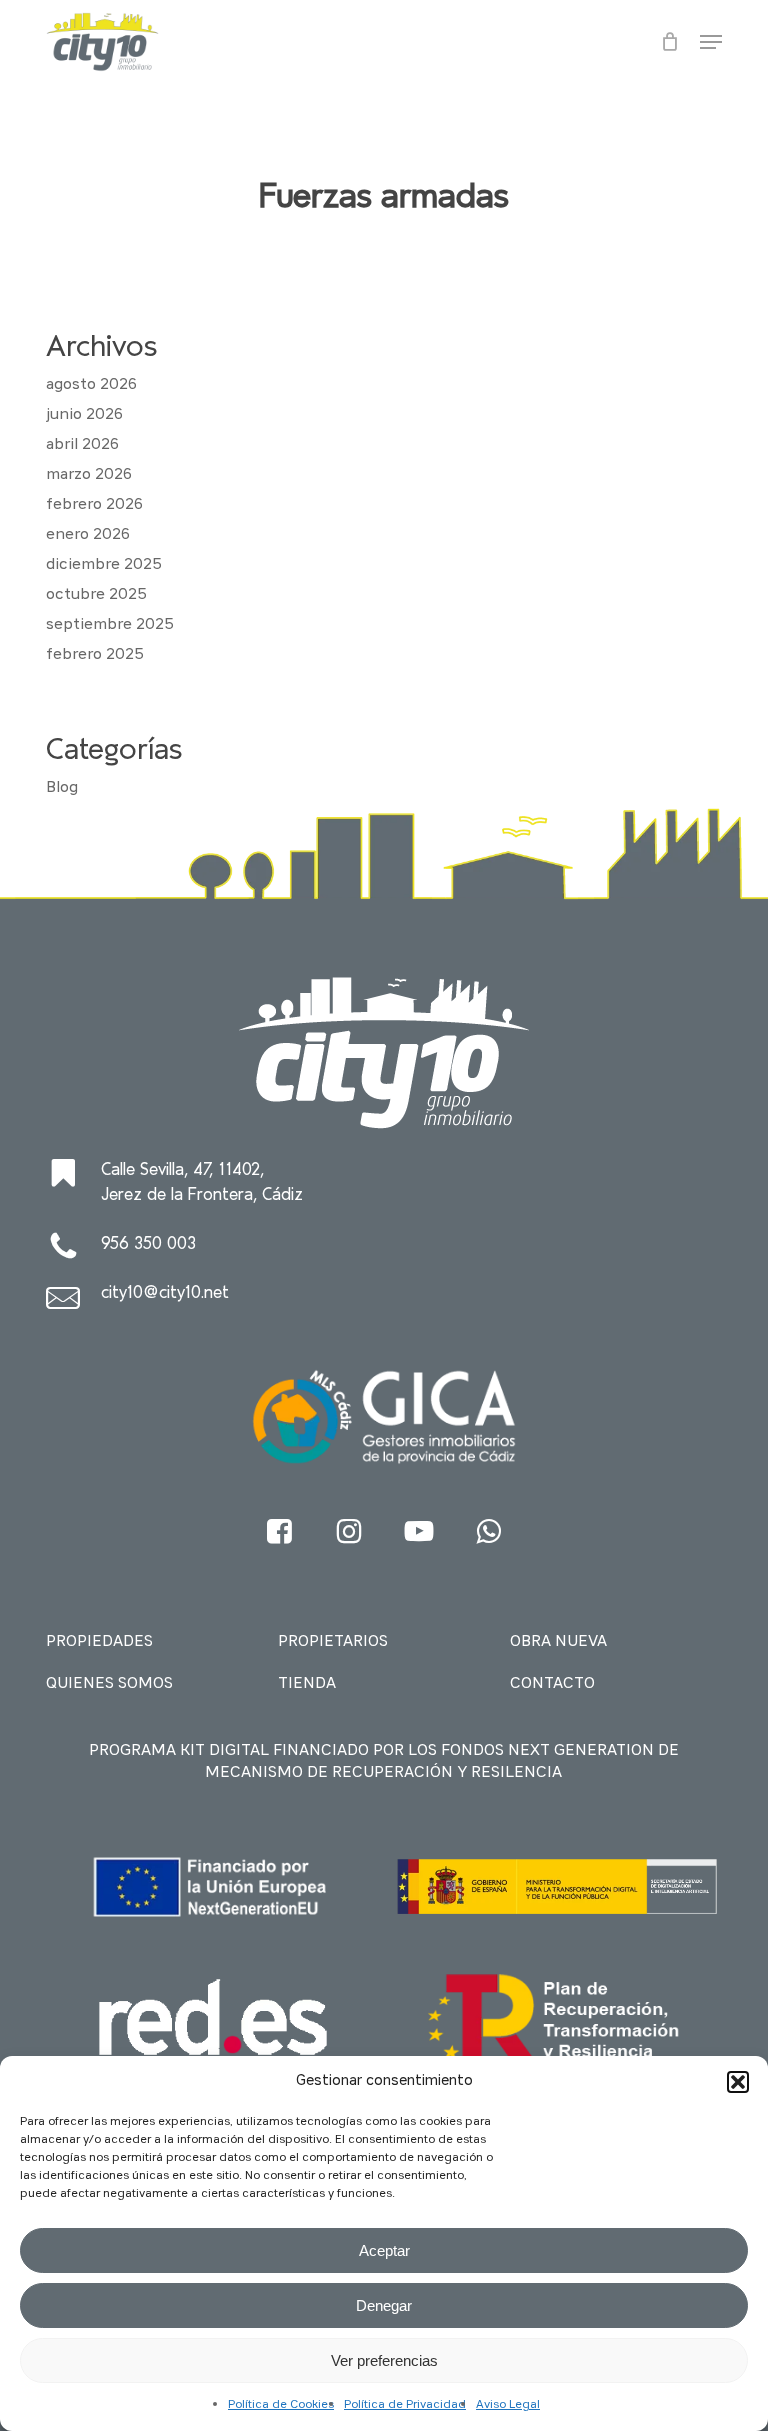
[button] (738, 2082)
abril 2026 (82, 445)
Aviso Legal (508, 2405)
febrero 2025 (95, 655)
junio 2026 (84, 415)
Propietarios (333, 1642)
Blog (62, 788)
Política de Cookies (281, 2405)
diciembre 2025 (104, 565)
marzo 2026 (89, 475)
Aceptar (384, 2250)
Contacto (552, 1684)
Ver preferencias (384, 2360)
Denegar (384, 2305)
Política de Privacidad (405, 2405)
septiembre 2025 (110, 625)
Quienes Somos (109, 1684)
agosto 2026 (91, 385)
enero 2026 (88, 535)
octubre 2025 (96, 595)
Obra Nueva (558, 1642)
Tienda (307, 1684)
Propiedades (99, 1642)
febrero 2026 (94, 505)
